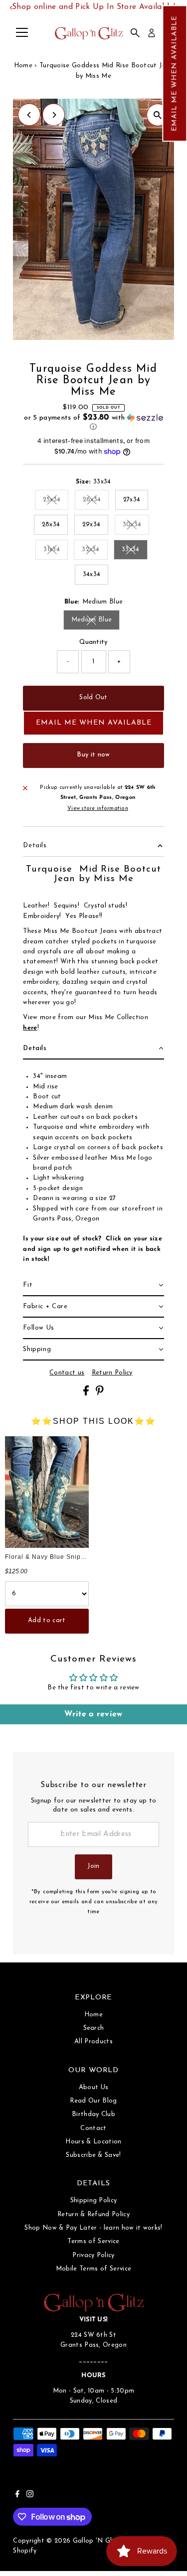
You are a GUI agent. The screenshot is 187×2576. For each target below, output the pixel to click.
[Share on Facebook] (87, 1394)
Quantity (93, 642)
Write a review (93, 1714)
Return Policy (112, 1373)
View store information (98, 809)
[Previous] (29, 115)
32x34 (95, 551)
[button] (175, 73)
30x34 (136, 526)
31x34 (56, 551)
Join (93, 1866)
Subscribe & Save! (93, 2155)
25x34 (56, 501)
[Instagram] (30, 2496)
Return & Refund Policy (93, 2214)
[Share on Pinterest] (100, 1394)
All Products (93, 2042)
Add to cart (47, 1620)
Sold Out (93, 697)
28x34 (51, 525)
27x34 (132, 500)
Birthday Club (93, 2114)
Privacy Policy (93, 2255)
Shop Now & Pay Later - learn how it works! (93, 2228)
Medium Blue (96, 621)
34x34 (92, 574)
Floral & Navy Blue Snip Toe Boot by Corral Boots (84, 1557)
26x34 (96, 501)
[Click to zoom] (158, 115)
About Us (94, 2087)
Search (94, 2028)
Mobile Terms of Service (93, 2269)
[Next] (54, 115)
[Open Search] (135, 33)
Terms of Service (93, 2241)
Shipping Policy (94, 2200)
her (28, 1028)
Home (23, 66)
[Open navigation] (22, 33)
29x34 (92, 525)
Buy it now (93, 755)
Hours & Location (93, 2142)
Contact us (67, 1373)
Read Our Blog (93, 2101)
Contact (93, 2128)
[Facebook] (17, 2496)
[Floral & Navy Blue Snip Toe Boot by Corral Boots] (47, 1492)
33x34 (135, 551)
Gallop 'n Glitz (96, 2541)
